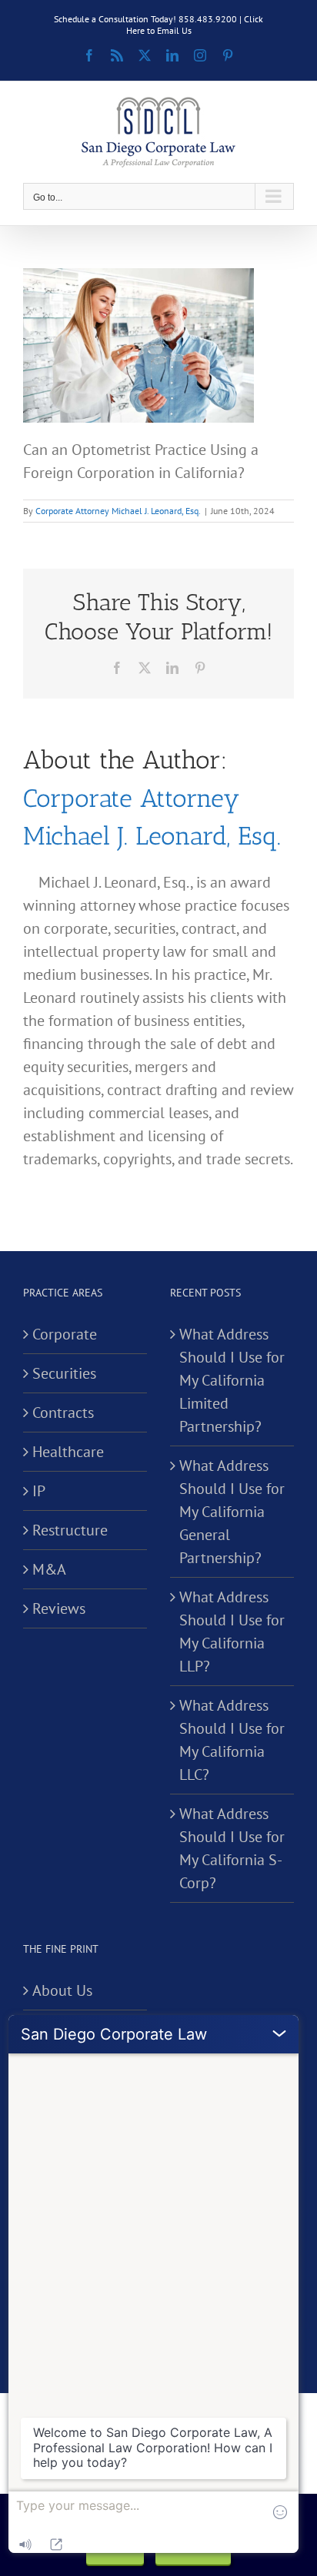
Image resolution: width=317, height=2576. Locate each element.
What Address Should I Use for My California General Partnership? (232, 1512)
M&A (49, 1569)
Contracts (63, 1412)
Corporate (65, 1334)
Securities (64, 1373)
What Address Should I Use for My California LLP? (232, 1632)
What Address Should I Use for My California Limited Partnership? (232, 1380)
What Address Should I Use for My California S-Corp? (232, 1848)
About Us (62, 1990)
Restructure (70, 1530)
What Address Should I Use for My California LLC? (232, 1740)
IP (39, 1491)
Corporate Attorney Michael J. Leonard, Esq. (118, 511)
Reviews (59, 1608)
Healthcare (68, 1452)
